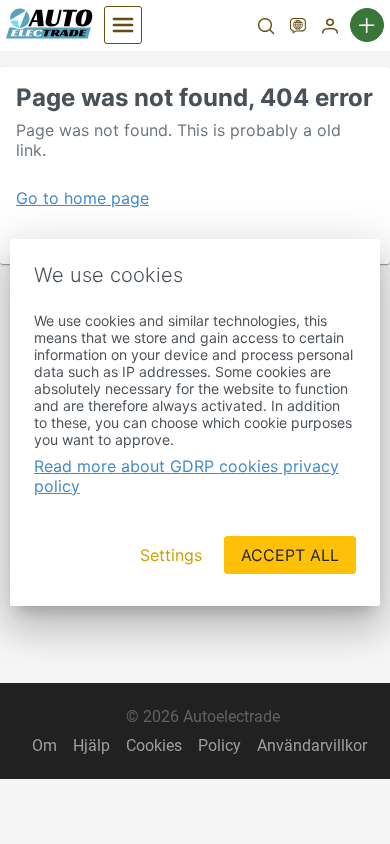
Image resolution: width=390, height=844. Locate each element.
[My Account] (330, 28)
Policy (219, 745)
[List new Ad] (367, 25)
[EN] (298, 28)
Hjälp (91, 745)
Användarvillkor (312, 745)
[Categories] (123, 25)
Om (44, 745)
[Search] (266, 28)
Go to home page (82, 198)
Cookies (154, 745)
